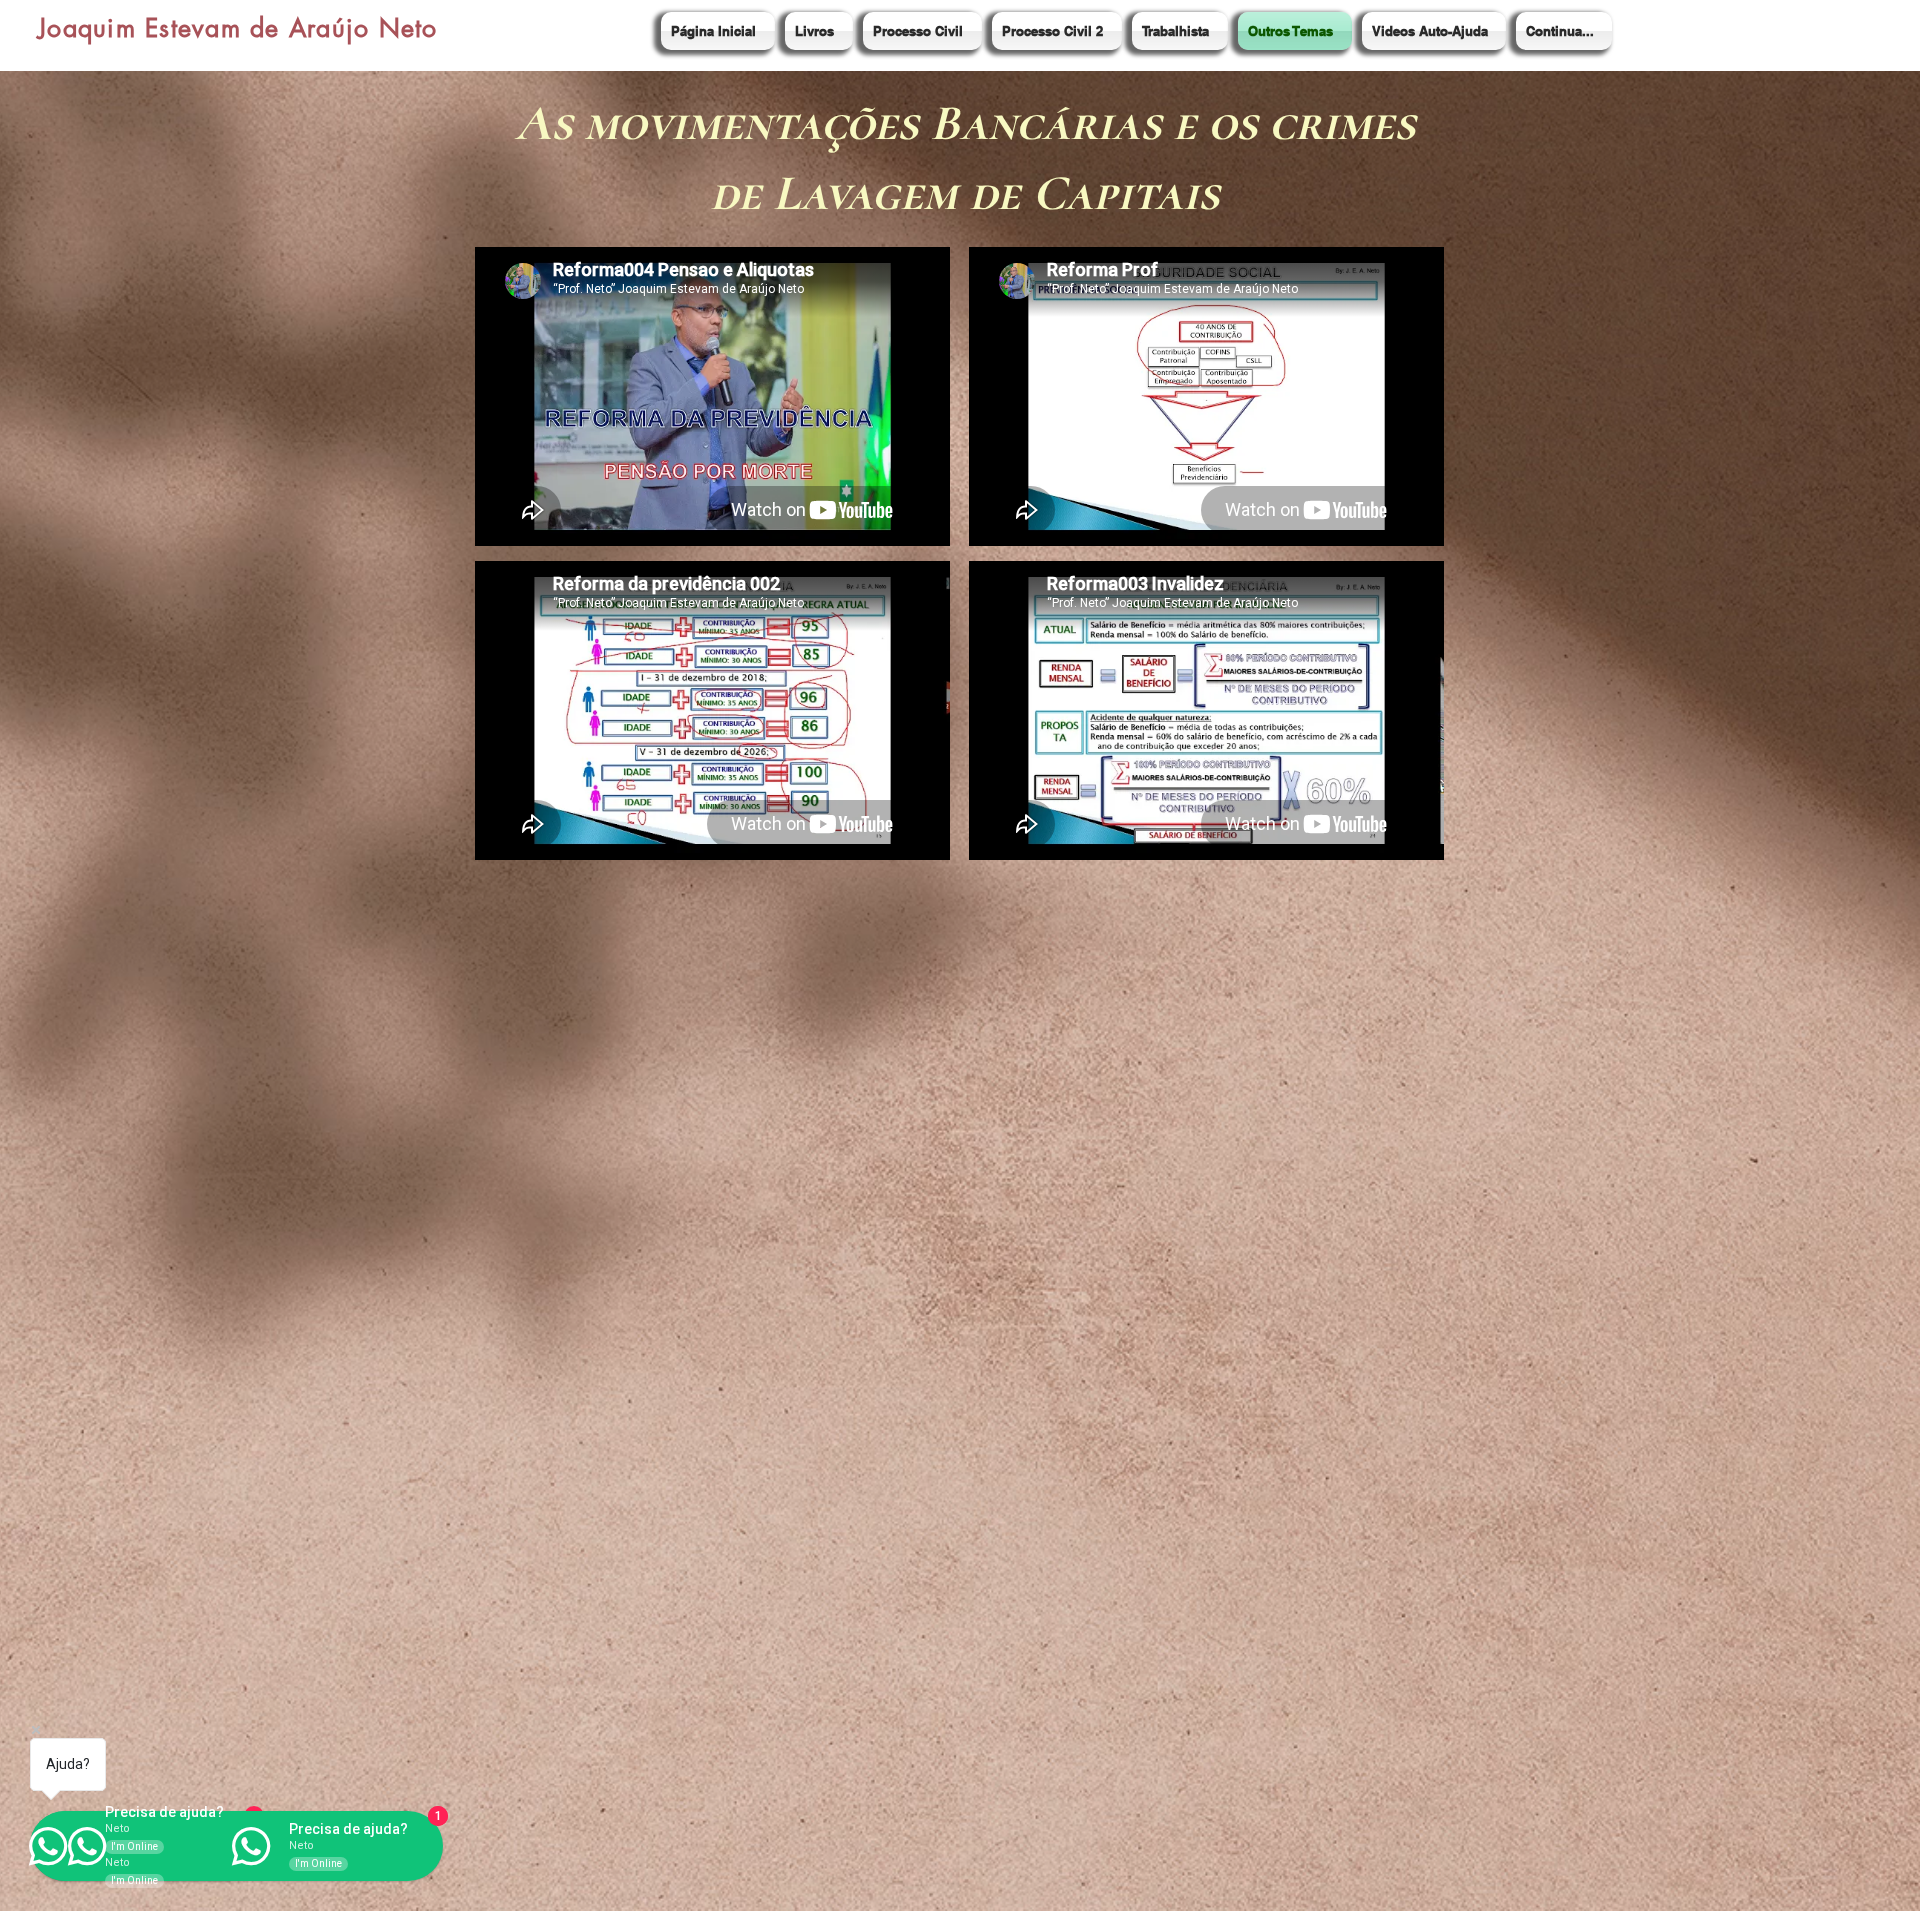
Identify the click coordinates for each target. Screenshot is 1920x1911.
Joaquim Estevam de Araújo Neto (238, 28)
